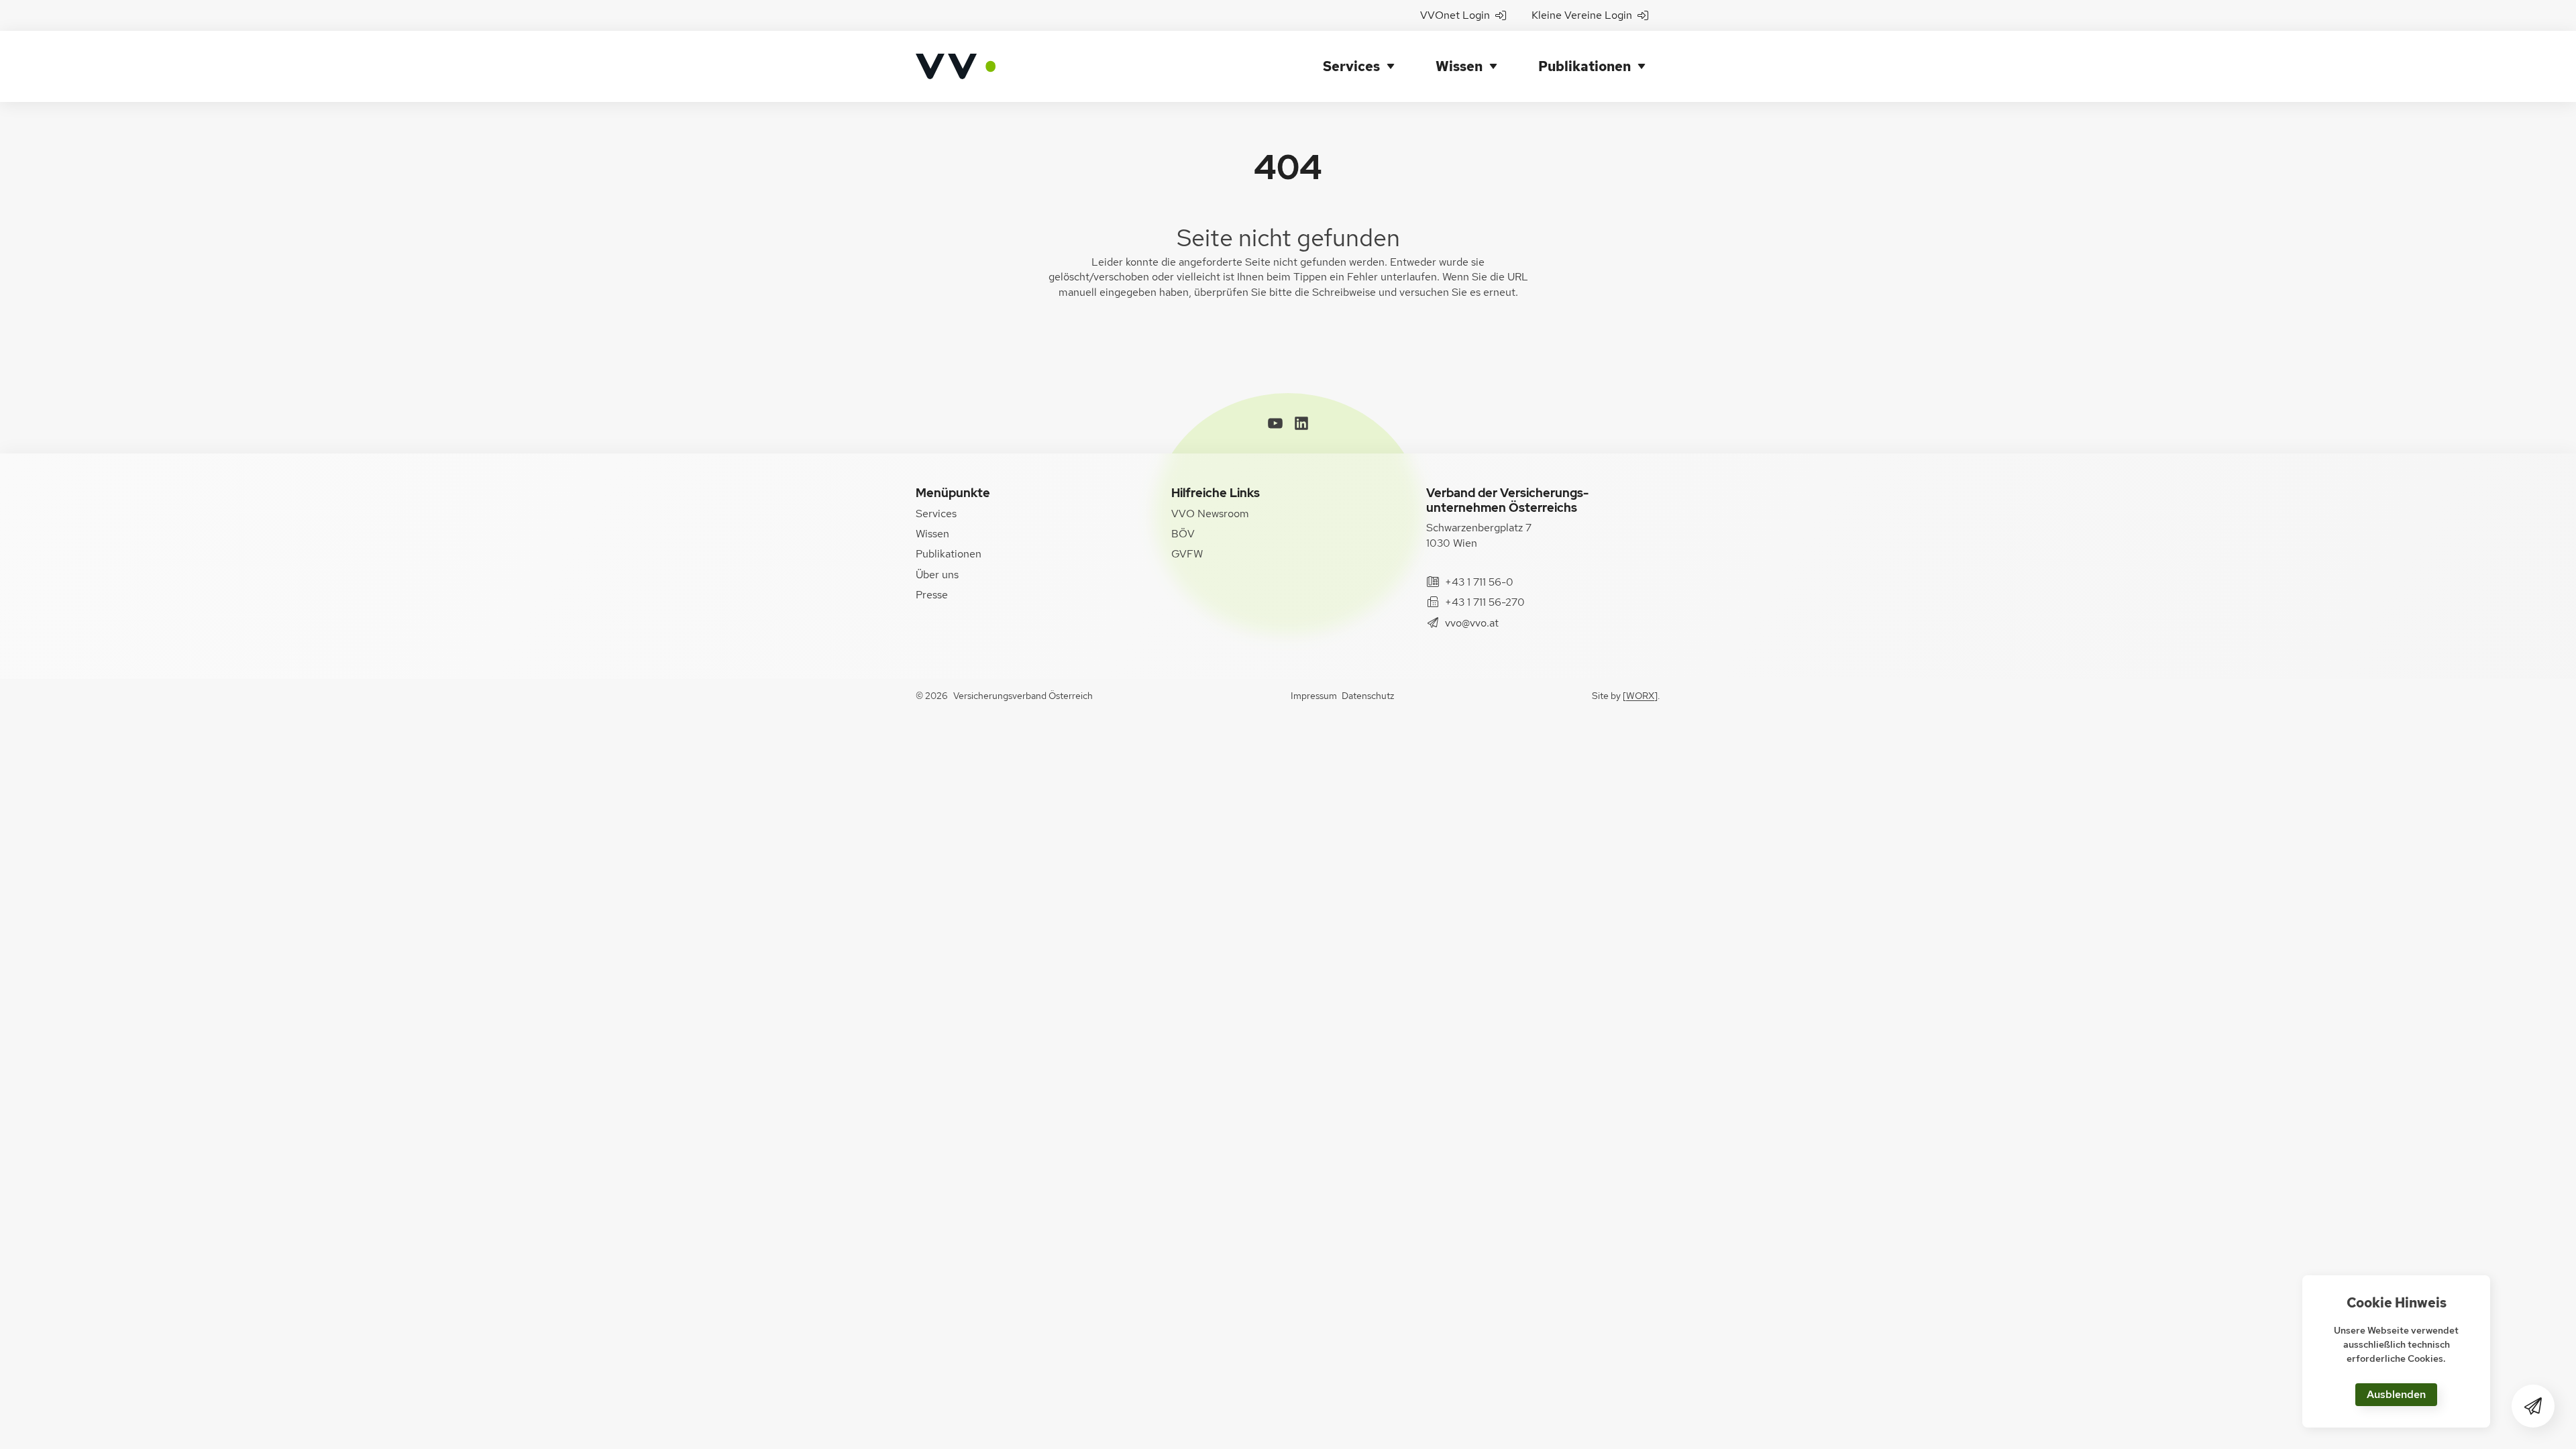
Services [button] (1351, 66)
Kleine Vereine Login (1582, 15)
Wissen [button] (1459, 66)
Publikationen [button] (1585, 66)
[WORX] (1640, 696)
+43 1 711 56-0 (1479, 582)
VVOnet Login (1455, 15)
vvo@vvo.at (1472, 623)
